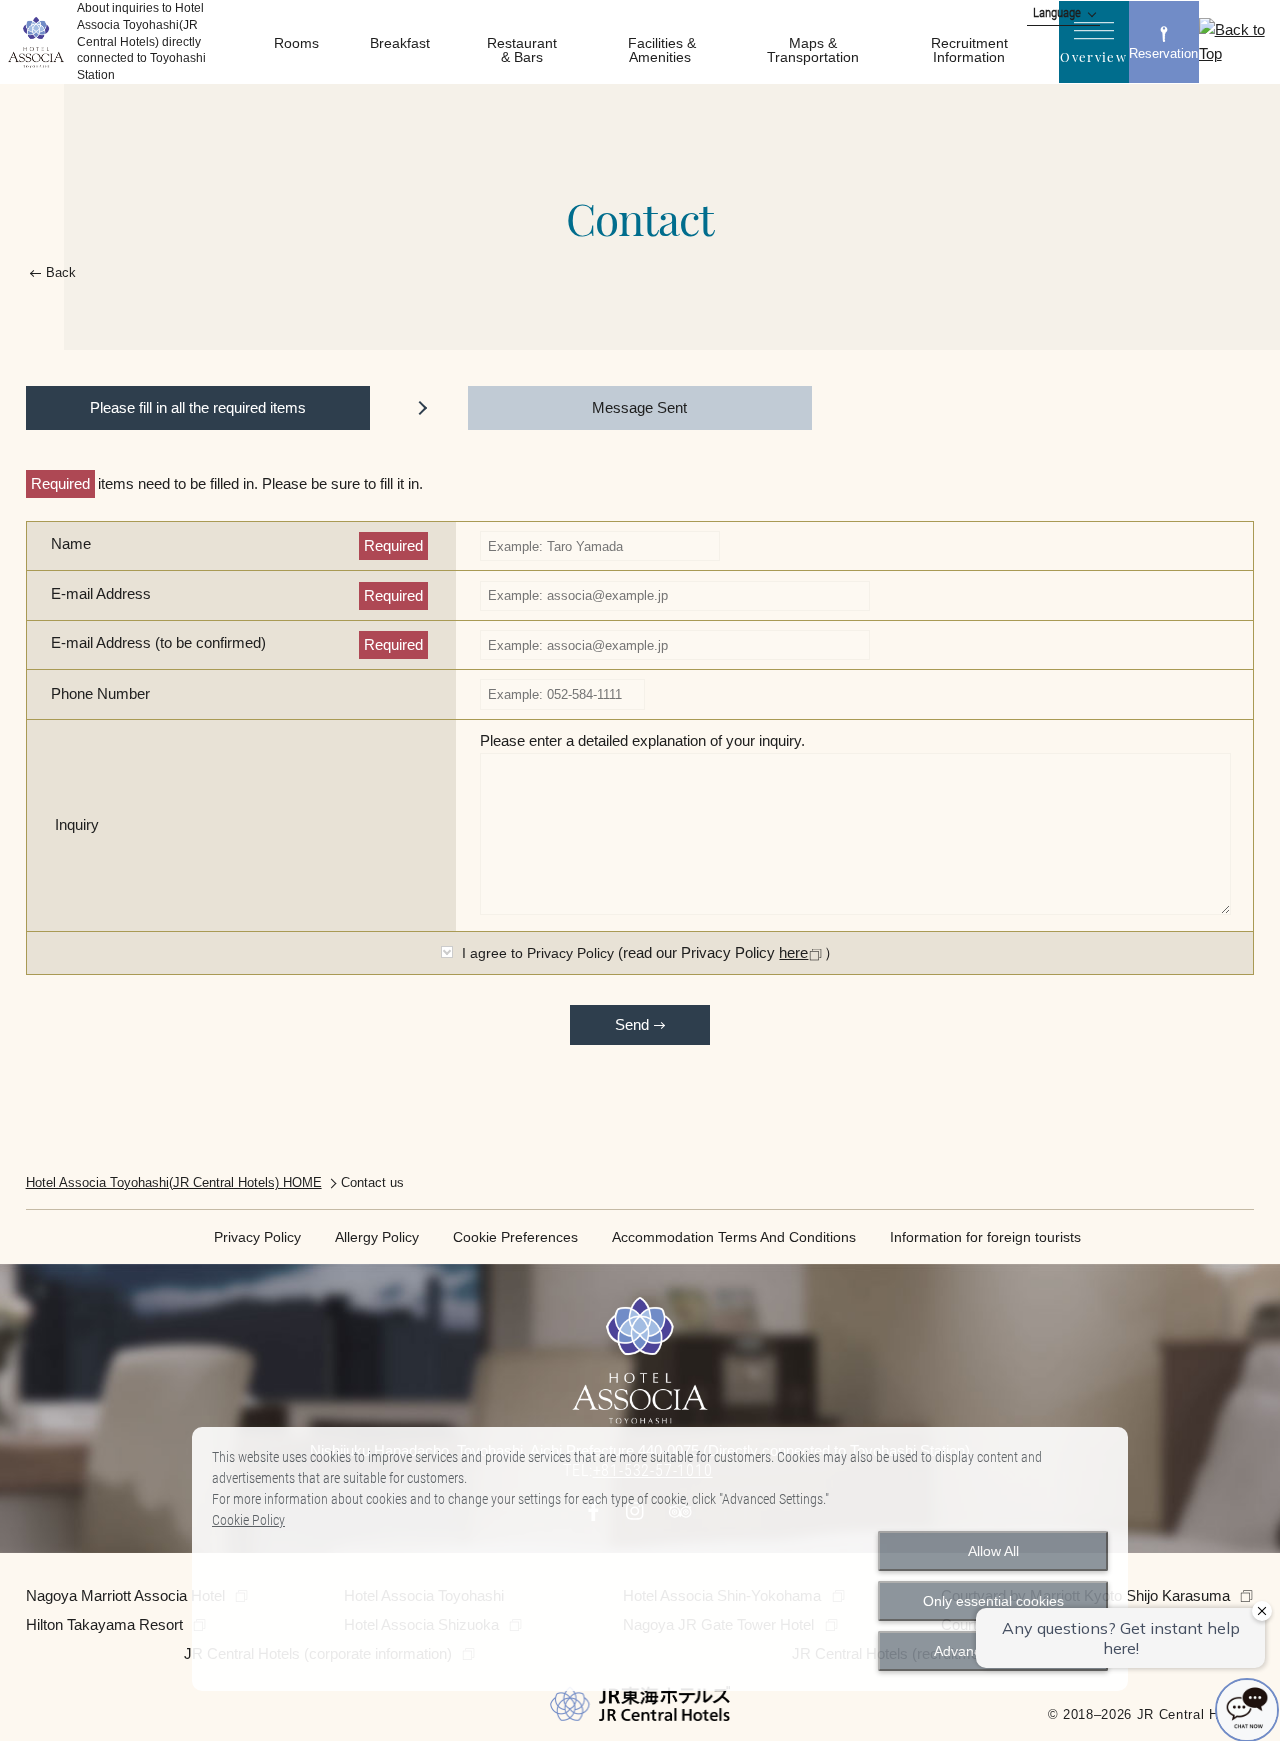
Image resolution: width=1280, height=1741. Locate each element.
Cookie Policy (248, 1520)
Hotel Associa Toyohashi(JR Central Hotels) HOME (174, 1182)
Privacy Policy (257, 1237)
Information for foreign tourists (985, 1237)
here (793, 952)
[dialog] (660, 1559)
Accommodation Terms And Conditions (734, 1237)
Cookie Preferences (515, 1237)
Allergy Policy (377, 1237)
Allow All (993, 1551)
